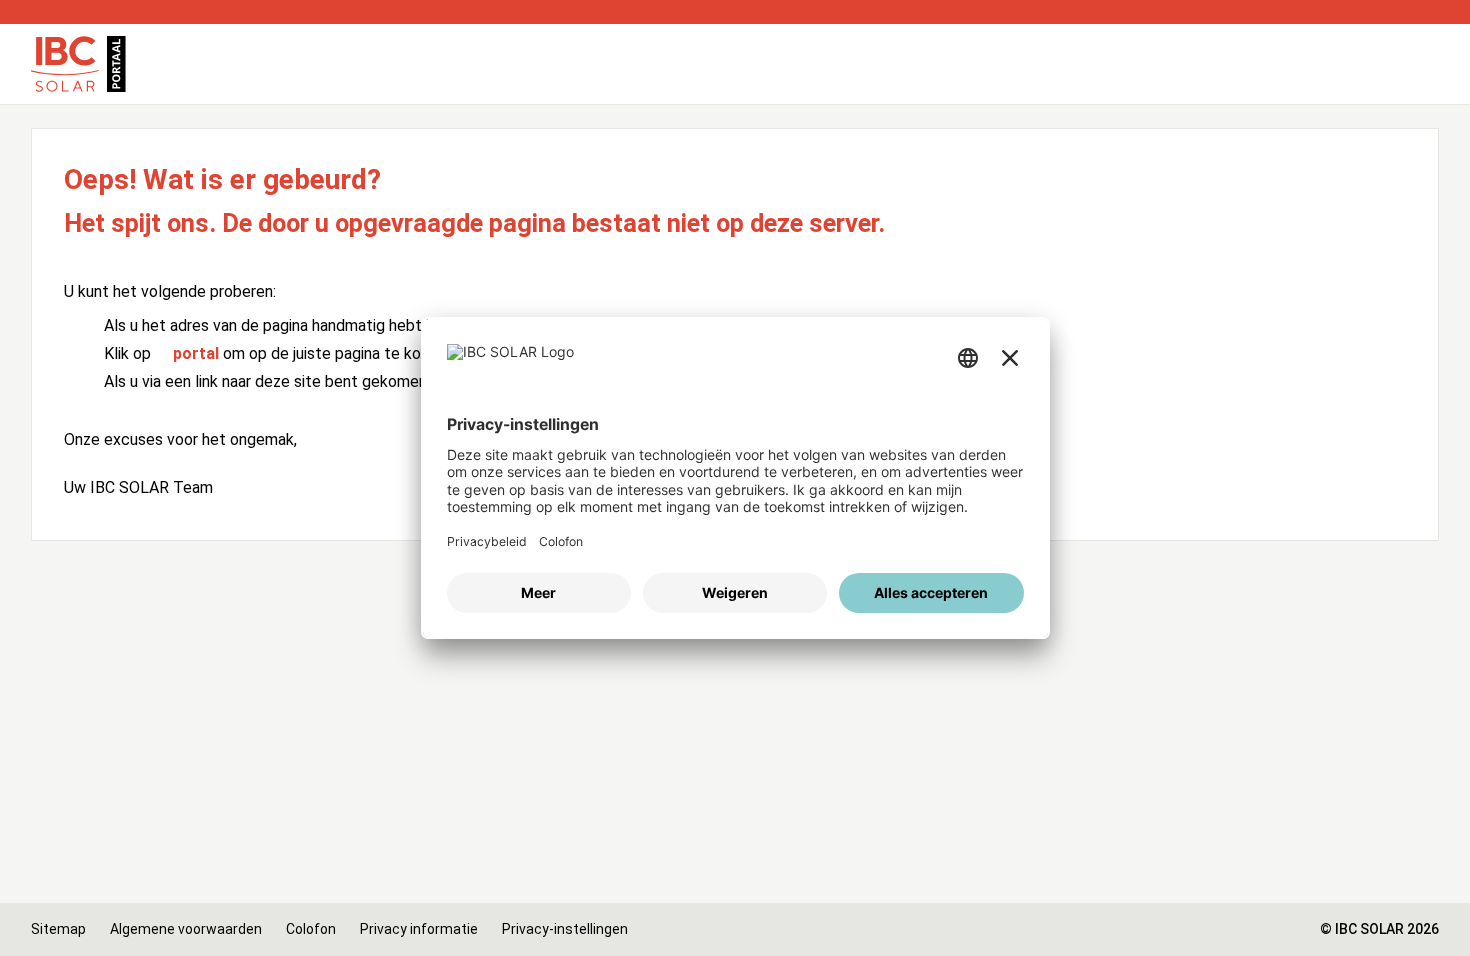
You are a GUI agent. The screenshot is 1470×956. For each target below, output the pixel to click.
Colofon (311, 929)
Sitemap (58, 929)
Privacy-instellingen (565, 929)
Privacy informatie (419, 929)
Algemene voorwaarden (186, 929)
